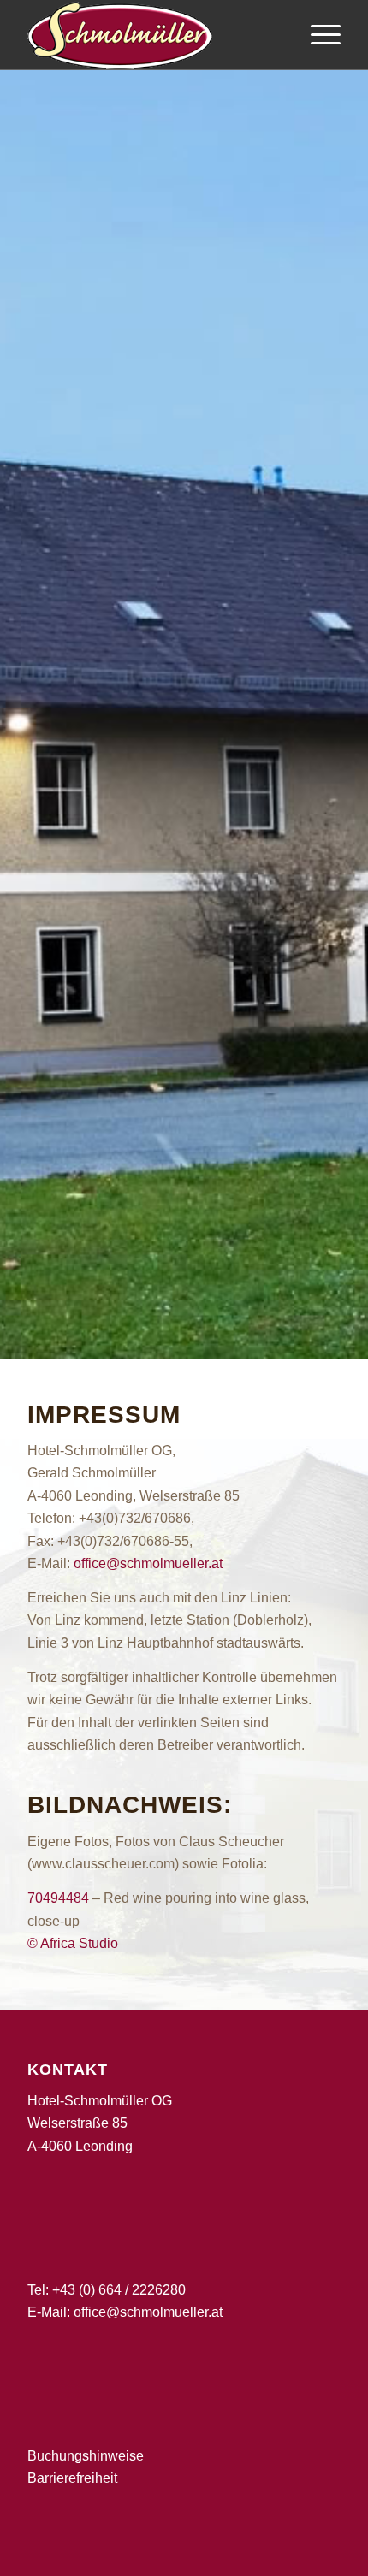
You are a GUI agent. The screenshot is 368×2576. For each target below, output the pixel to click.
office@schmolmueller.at (148, 1563)
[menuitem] (317, 35)
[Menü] (317, 35)
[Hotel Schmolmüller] (152, 35)
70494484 (58, 1898)
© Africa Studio (73, 1943)
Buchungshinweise (86, 2456)
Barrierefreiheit (72, 2478)
